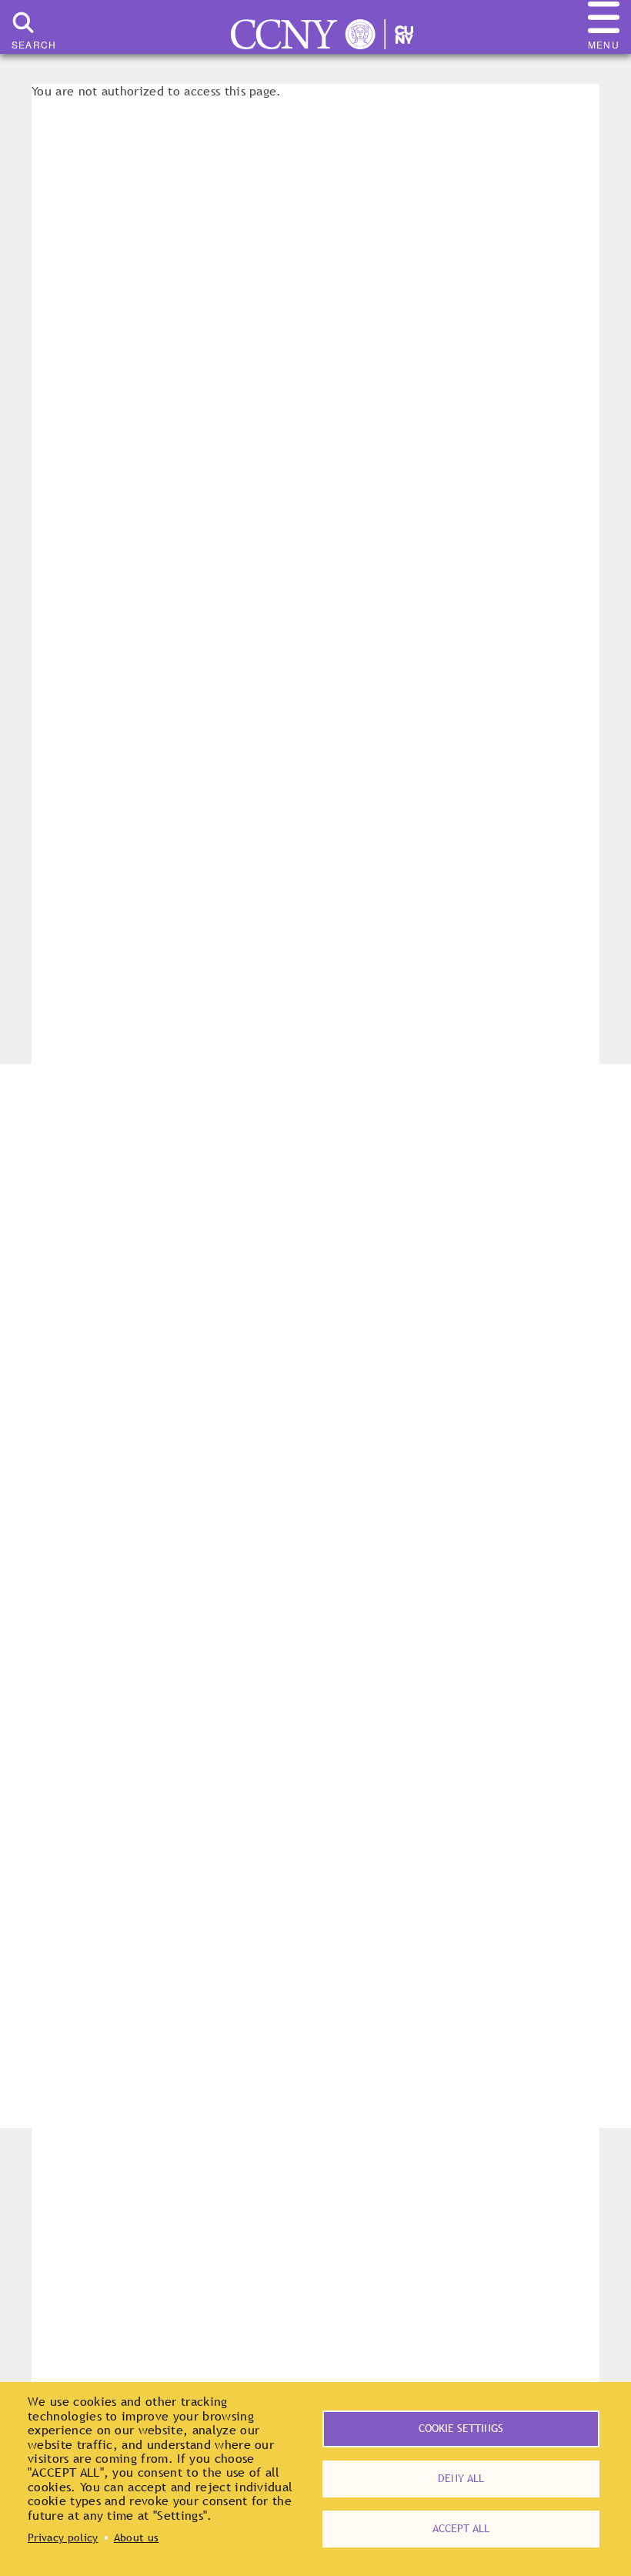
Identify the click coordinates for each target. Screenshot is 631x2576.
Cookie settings (461, 2428)
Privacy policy (63, 2538)
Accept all (461, 2528)
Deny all (461, 2478)
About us (137, 2538)
